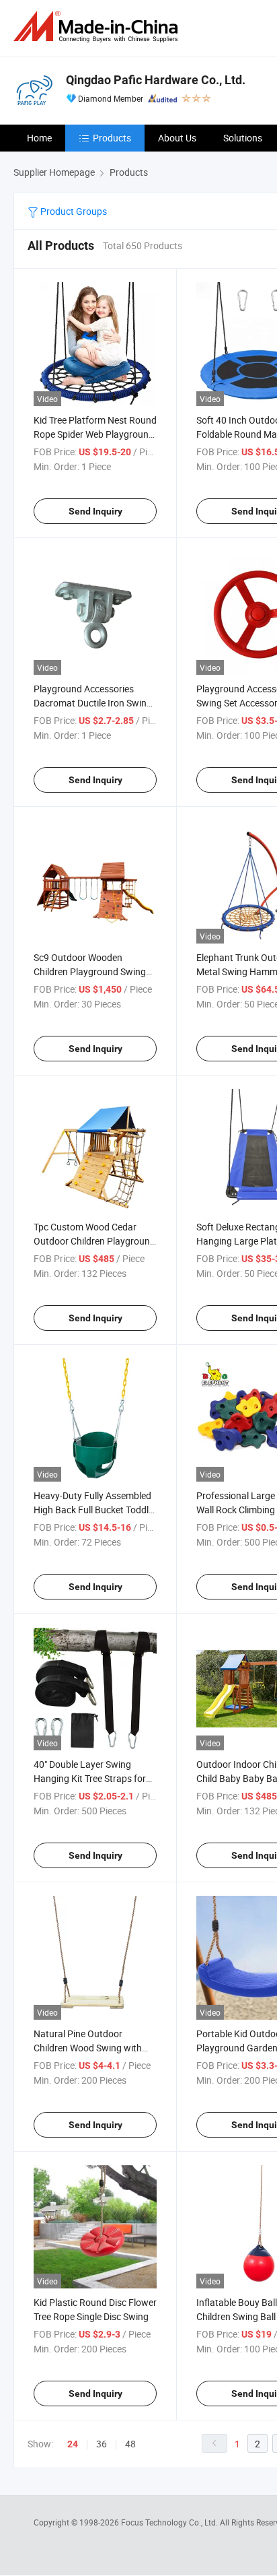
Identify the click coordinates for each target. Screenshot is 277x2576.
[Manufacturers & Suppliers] (98, 27)
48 (130, 2444)
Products (112, 138)
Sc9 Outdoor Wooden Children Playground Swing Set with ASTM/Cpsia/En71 (90, 971)
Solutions (243, 138)
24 (73, 2444)
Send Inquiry (95, 511)
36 (102, 2444)
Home (39, 138)
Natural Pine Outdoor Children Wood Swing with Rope (88, 2048)
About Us (177, 138)
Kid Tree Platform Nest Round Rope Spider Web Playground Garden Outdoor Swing (95, 434)
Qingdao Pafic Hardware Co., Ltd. (156, 80)
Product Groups (73, 211)
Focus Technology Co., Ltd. (170, 2522)
